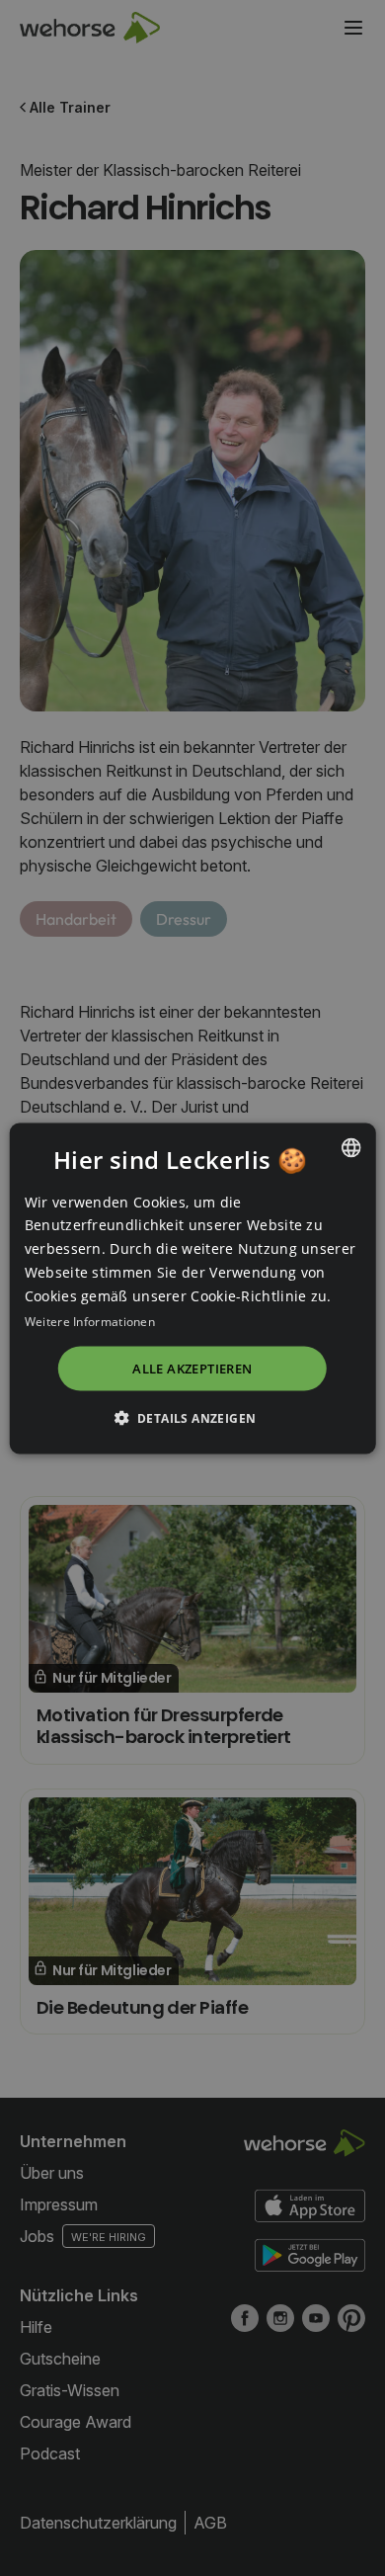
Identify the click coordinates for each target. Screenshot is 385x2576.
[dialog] (193, 1288)
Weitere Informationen (90, 1322)
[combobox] (350, 1147)
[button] (193, 1417)
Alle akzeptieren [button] (192, 1369)
